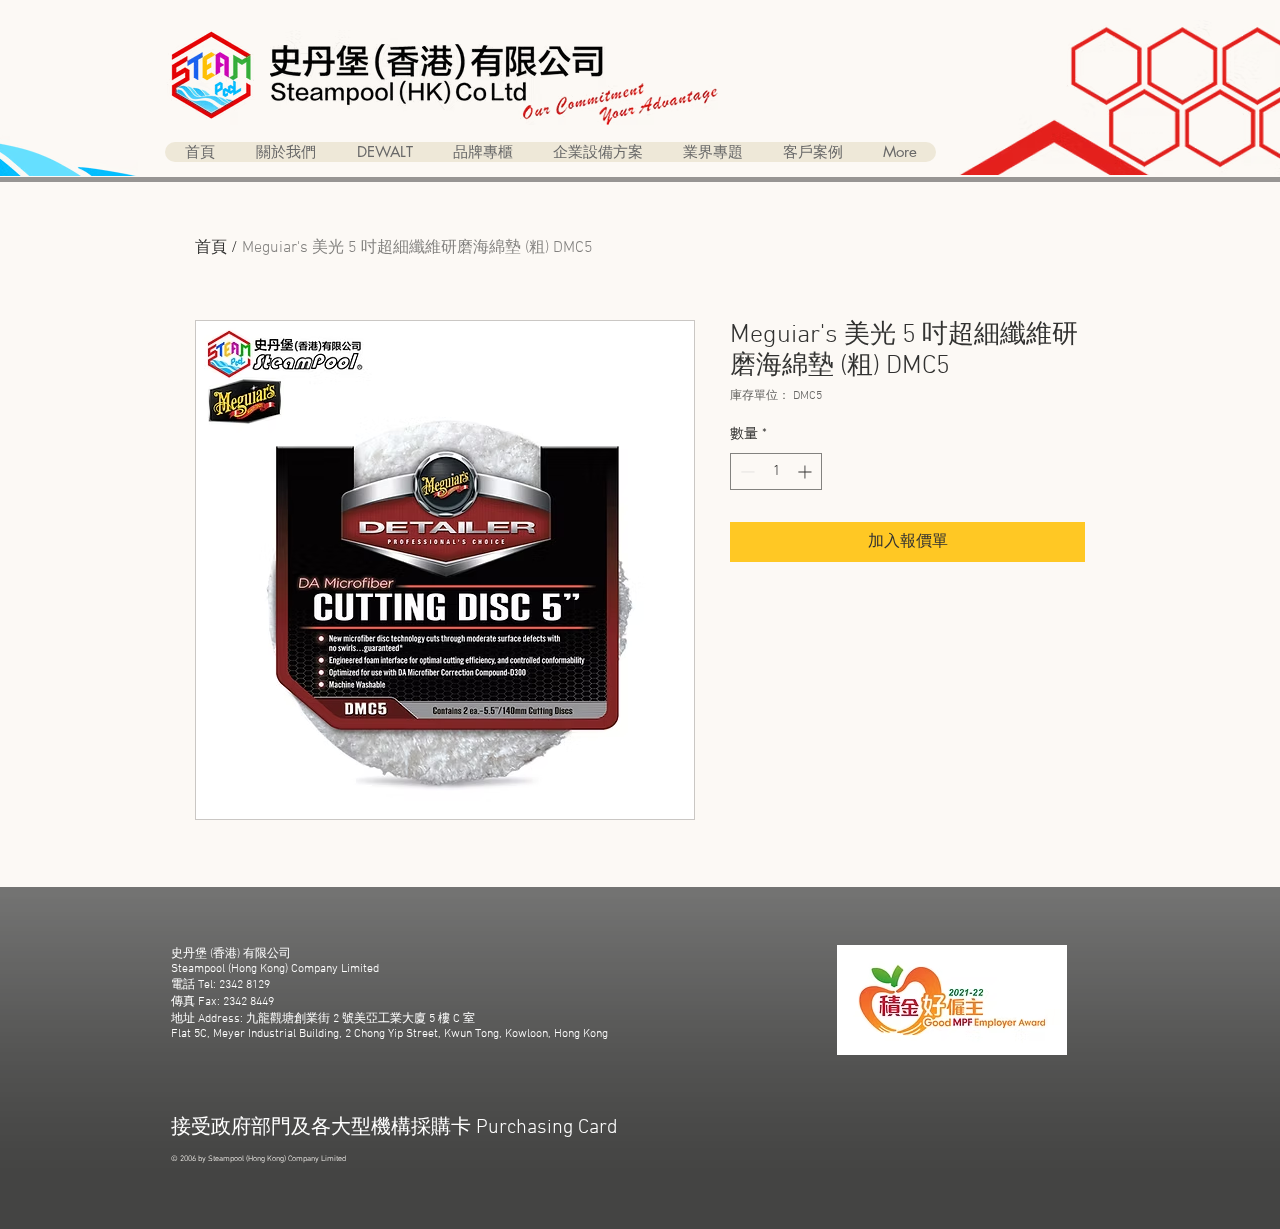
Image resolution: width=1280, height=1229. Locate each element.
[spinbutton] (776, 471)
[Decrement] (745, 471)
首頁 (211, 248)
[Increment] (806, 471)
